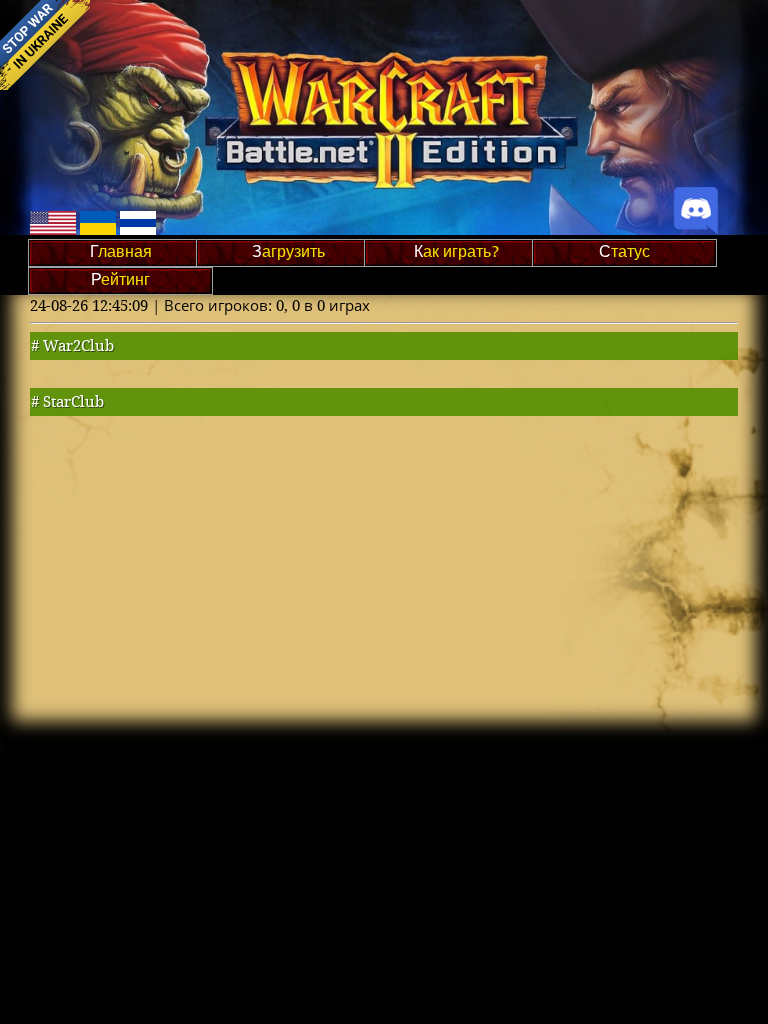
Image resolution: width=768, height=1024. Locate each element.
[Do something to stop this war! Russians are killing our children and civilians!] (45, 45)
